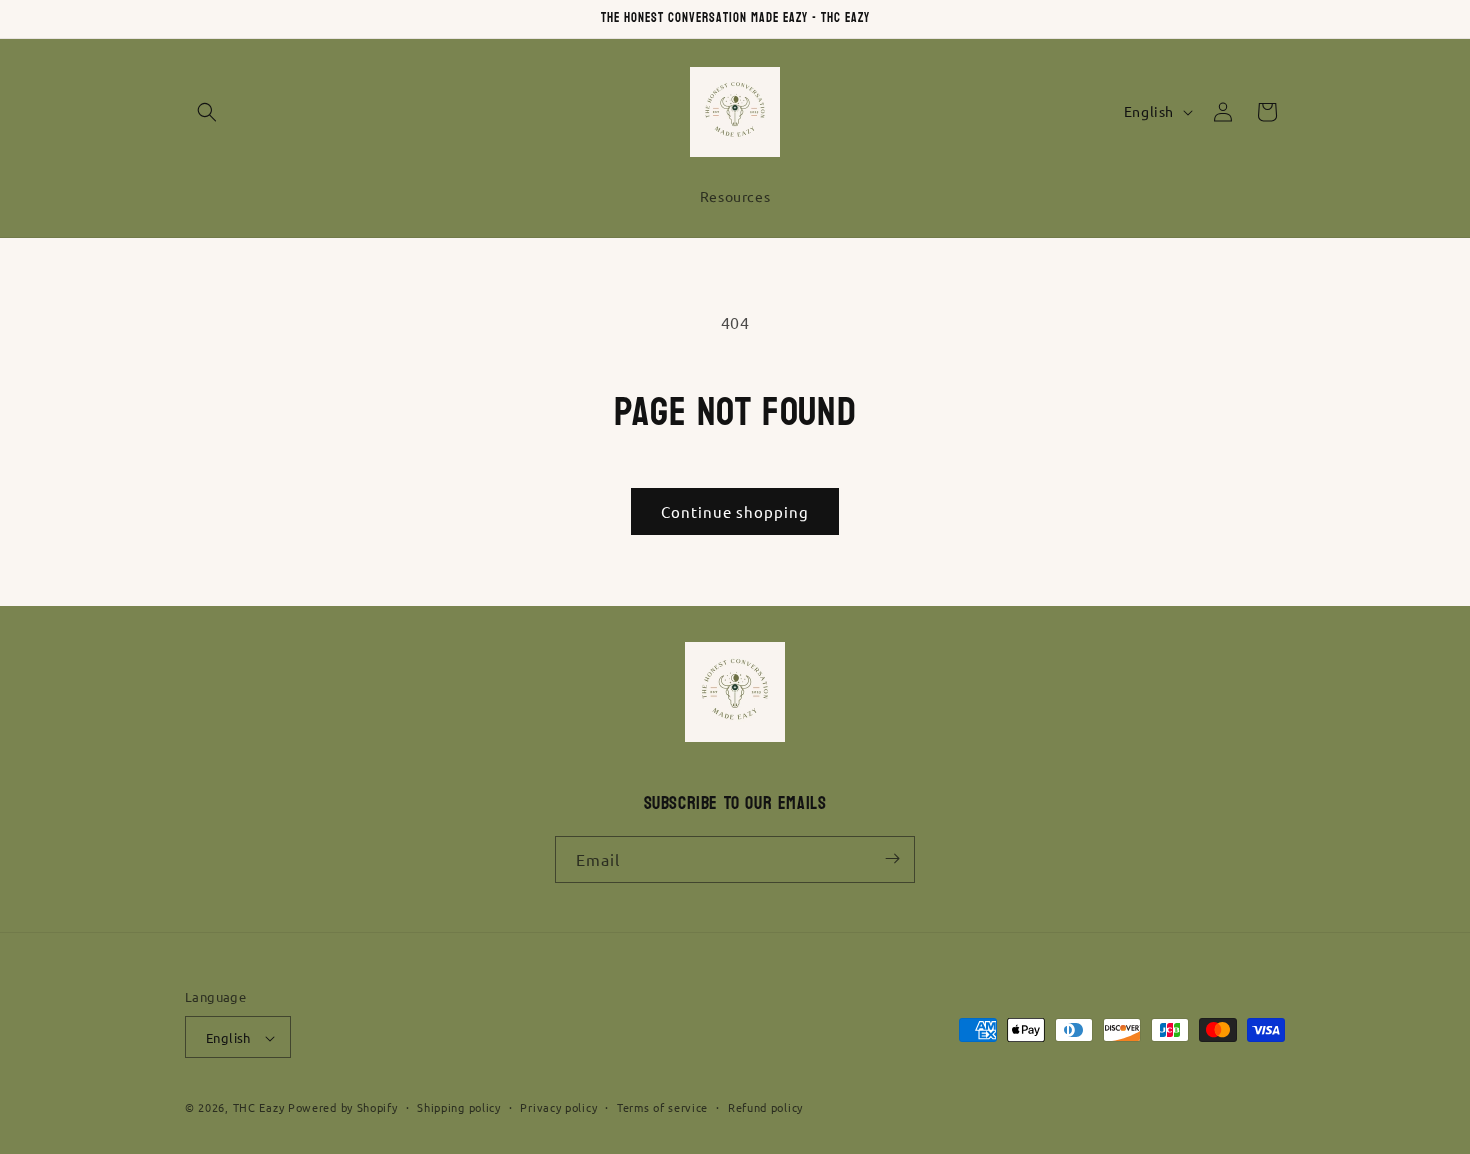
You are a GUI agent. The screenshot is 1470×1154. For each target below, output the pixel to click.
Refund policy (765, 1107)
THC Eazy (259, 1108)
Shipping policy (459, 1107)
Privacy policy (558, 1107)
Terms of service (662, 1107)
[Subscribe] (892, 858)
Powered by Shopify (343, 1108)
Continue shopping (735, 511)
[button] (207, 112)
